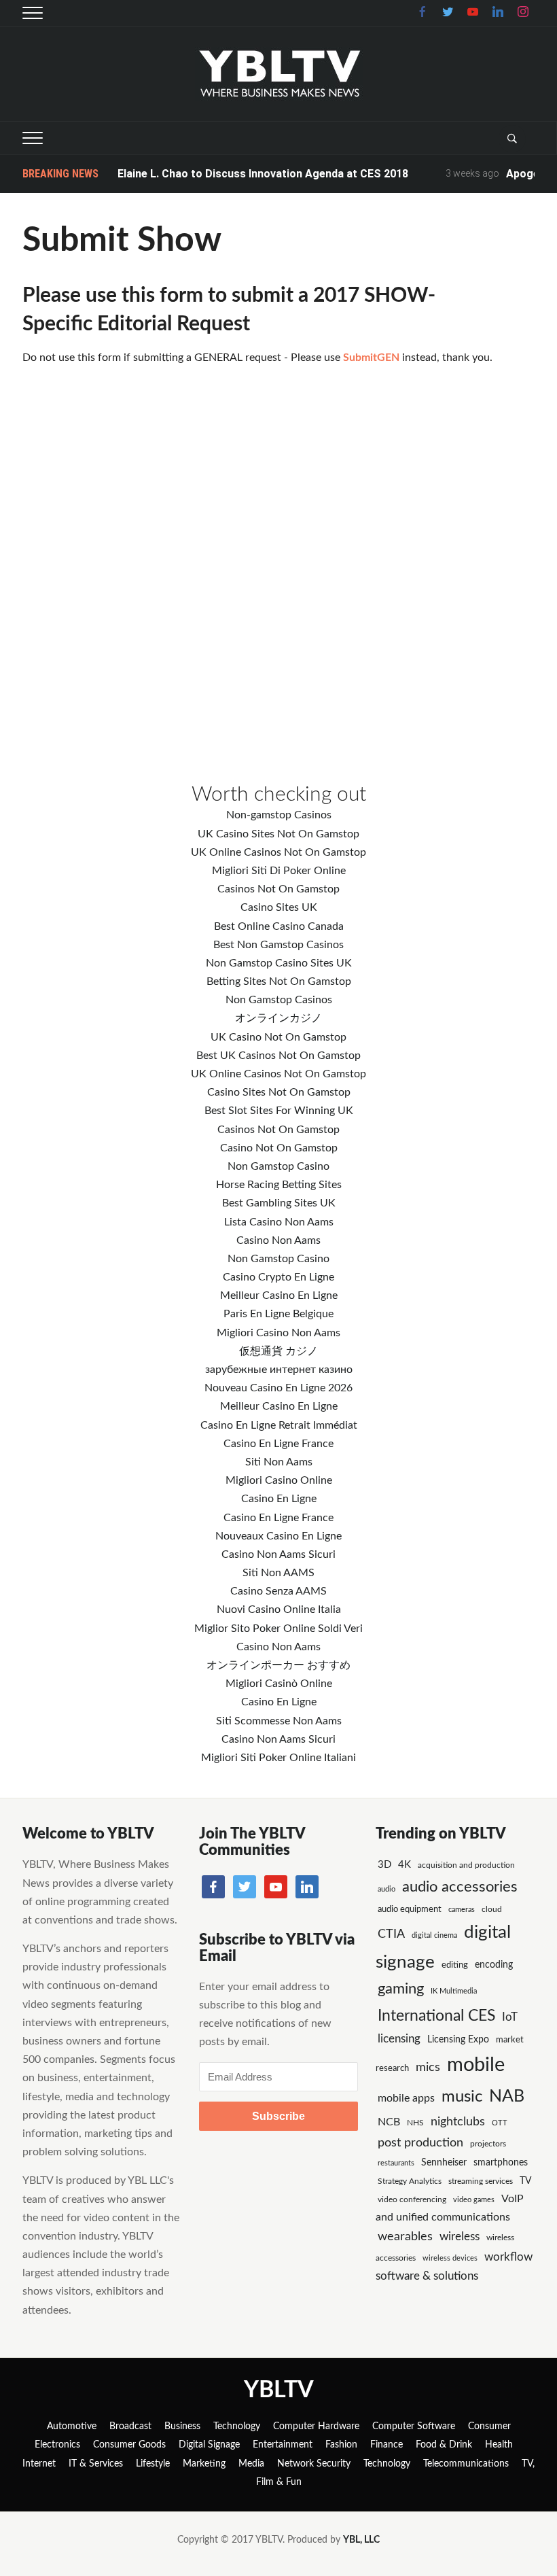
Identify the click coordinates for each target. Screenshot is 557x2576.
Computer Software (414, 2426)
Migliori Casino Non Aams (278, 1333)
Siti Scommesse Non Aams (279, 1721)
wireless (460, 2237)
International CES (436, 2016)
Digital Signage (209, 2445)
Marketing (204, 2464)
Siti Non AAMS (278, 1573)
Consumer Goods (129, 2445)
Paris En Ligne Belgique (278, 1314)
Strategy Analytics (410, 2181)
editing (455, 1965)
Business (182, 2426)
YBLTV (279, 2390)
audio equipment (410, 1910)
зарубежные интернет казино (279, 1370)
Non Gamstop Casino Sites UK (279, 963)
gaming (401, 1989)
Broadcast (130, 2426)
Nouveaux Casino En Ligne (278, 1536)
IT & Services (96, 2464)
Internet (39, 2464)
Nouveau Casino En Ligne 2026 (278, 1388)
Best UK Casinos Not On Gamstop (278, 1056)
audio (387, 1889)
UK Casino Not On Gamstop (278, 1037)
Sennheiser (444, 2163)
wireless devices (450, 2258)
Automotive (72, 2426)
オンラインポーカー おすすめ (278, 1665)
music (462, 2097)
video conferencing (412, 2199)
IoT (510, 2017)
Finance (387, 2445)
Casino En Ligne (279, 1499)
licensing (399, 2039)
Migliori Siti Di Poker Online (279, 871)
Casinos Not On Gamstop (278, 889)
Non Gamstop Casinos (279, 1000)
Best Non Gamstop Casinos (278, 945)
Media (251, 2464)
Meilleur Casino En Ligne (279, 1295)
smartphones (501, 2163)
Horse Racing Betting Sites (279, 1185)
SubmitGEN (373, 358)
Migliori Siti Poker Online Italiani (278, 1758)
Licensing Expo (458, 2039)
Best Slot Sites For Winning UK (279, 1111)
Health (499, 2445)
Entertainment (283, 2445)
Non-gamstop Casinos (279, 815)
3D (384, 1865)
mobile (476, 2065)
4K (405, 1865)
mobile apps (406, 2098)
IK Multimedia (454, 1991)
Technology (237, 2426)
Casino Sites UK (279, 907)
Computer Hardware (316, 2426)
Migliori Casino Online (279, 1480)
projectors (488, 2144)
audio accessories (460, 1887)
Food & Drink (444, 2445)
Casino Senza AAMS (278, 1591)
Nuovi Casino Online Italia (279, 1609)
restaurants (396, 2163)
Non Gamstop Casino (278, 1166)
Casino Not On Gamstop (279, 1148)
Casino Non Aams (278, 1240)
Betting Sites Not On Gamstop (279, 981)
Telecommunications (466, 2464)
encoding (494, 1965)
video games (474, 2200)
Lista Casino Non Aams (279, 1222)
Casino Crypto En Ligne (278, 1277)
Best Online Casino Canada (279, 926)
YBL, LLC (361, 2540)
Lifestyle (153, 2464)
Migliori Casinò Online (279, 1684)
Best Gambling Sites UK (279, 1203)
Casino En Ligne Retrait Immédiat (279, 1425)
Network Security (314, 2464)
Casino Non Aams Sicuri (278, 1554)
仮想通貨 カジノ (278, 1351)
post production (420, 2143)
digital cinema (434, 1935)
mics (428, 2067)
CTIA (391, 1934)
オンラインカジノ (278, 1018)
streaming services (481, 2181)
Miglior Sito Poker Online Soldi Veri (278, 1629)
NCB (389, 2122)
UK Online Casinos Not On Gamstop (278, 852)
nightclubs (458, 2122)
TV (525, 2181)
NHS (415, 2123)
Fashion (341, 2445)
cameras (462, 1910)
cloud (492, 1909)
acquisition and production (466, 1865)
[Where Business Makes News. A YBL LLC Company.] (279, 73)
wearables (405, 2236)
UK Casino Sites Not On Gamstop (278, 834)
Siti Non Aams (279, 1462)
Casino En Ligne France (278, 1444)
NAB (507, 2096)
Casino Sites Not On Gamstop (279, 1092)
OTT (500, 2123)
